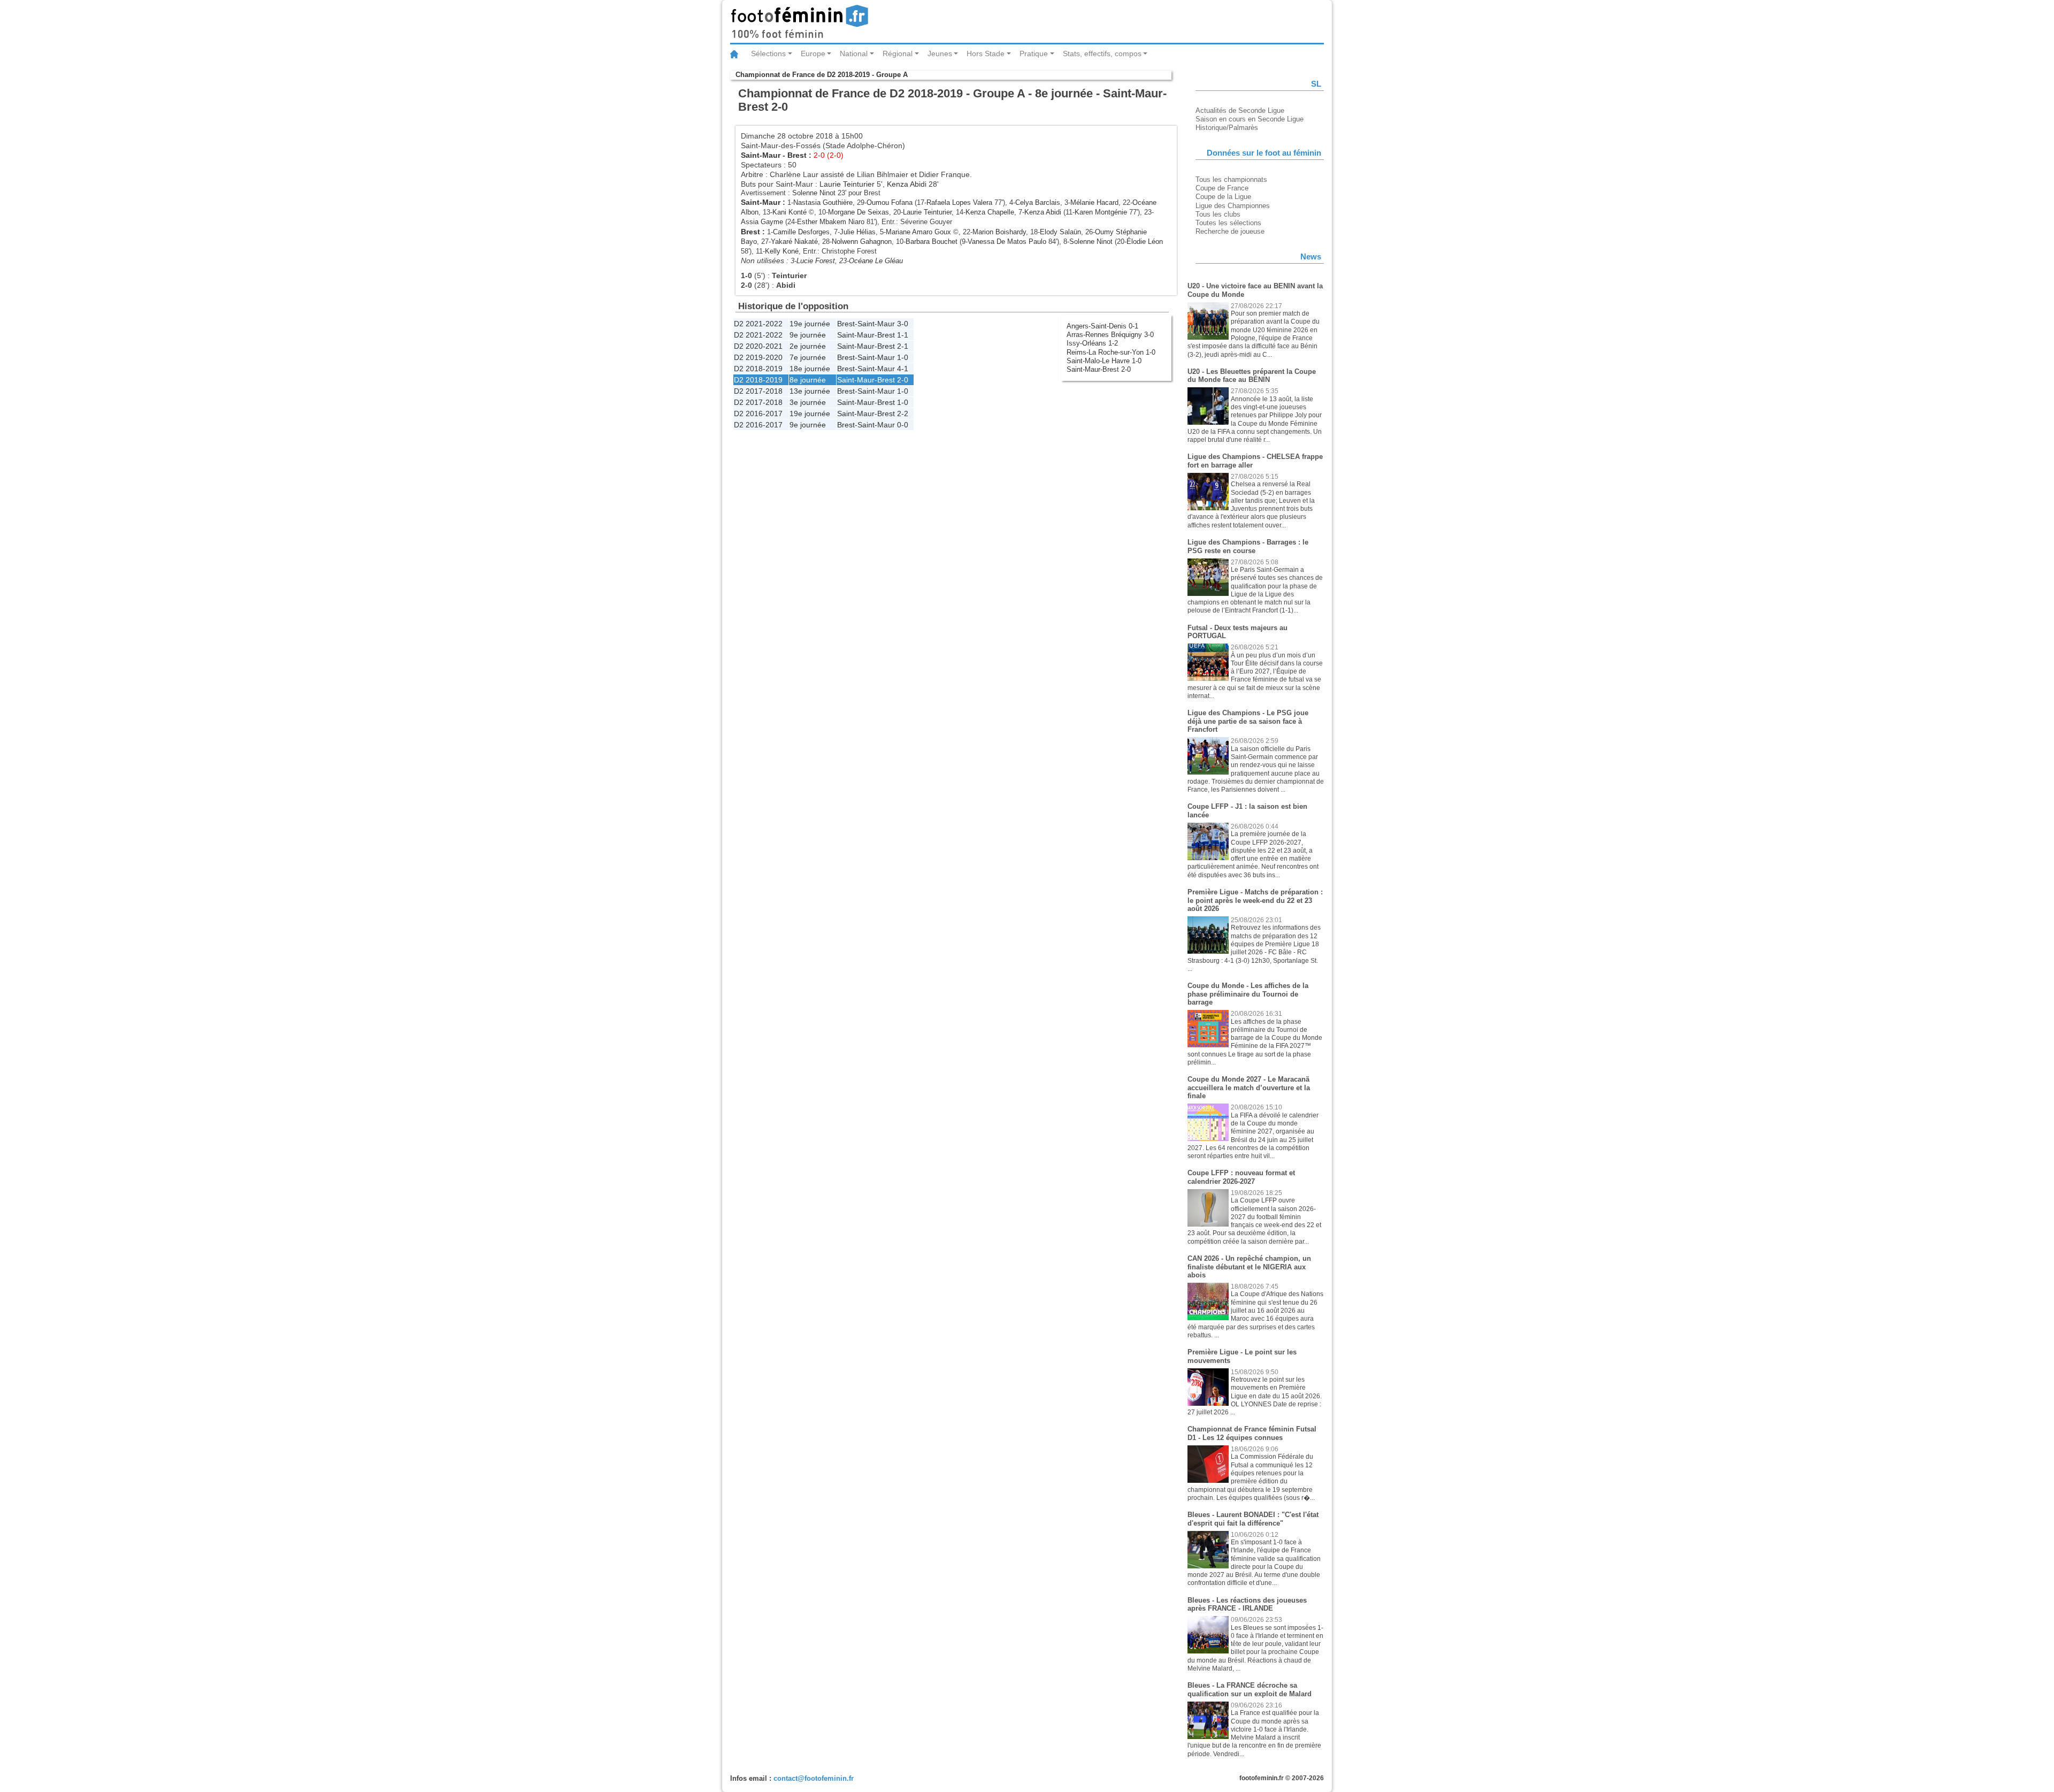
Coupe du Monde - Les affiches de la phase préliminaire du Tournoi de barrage (1248, 994)
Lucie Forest (816, 261)
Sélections (768, 53)
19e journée (810, 324)
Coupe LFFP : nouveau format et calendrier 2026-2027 (1241, 1177)
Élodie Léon (1145, 242)
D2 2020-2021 (758, 346)
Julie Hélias (858, 232)
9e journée (808, 335)
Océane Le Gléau (876, 261)
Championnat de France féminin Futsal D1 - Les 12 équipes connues (1252, 1433)
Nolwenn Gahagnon (862, 242)
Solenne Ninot (814, 193)
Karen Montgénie (1101, 212)
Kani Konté (790, 212)
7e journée (808, 357)
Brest (797, 155)
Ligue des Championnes (1233, 206)
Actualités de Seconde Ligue (1240, 110)
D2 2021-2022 (758, 324)
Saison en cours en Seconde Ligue (1250, 119)
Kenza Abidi (907, 184)
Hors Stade (986, 53)
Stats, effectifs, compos (1102, 53)
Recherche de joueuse (1230, 231)
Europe (813, 53)
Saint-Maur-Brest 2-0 (1099, 369)
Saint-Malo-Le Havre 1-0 (1104, 361)
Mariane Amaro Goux (918, 232)
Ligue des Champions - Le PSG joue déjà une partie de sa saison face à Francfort (1248, 721)
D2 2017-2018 (758, 391)
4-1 (903, 369)
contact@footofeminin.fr (814, 1778)
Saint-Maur (761, 155)
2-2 (903, 413)
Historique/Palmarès (1227, 128)
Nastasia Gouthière (823, 202)
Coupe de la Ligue (1223, 197)
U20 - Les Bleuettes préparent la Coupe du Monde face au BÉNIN (1252, 376)
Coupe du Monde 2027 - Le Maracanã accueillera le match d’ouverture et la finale (1249, 1088)
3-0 (903, 324)
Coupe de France (1222, 188)
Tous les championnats (1231, 179)
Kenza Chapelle (990, 212)
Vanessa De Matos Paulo (1007, 242)
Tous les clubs (1218, 214)
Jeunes (940, 53)
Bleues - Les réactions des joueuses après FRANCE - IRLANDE (1247, 1605)
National (854, 53)
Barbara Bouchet (932, 242)
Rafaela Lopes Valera (959, 202)
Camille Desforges (801, 232)
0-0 (903, 425)
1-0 (903, 357)
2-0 (903, 380)
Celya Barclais (1038, 202)
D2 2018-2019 (758, 369)
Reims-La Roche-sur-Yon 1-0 (1111, 352)
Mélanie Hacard (1094, 202)
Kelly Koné (782, 251)
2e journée (808, 346)
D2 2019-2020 (758, 357)
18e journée (810, 369)
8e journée (808, 380)
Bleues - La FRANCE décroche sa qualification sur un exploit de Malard (1250, 1690)
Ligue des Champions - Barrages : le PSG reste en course (1248, 546)
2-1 (903, 346)
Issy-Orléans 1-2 (1092, 343)
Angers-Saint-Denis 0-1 (1102, 326)
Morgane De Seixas (859, 212)
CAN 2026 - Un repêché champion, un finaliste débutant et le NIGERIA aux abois (1249, 1267)
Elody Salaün (1060, 232)
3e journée (808, 402)
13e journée (810, 391)
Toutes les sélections (1228, 223)
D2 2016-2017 (758, 413)
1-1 (903, 335)
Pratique (1034, 53)
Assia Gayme (762, 222)
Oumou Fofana (890, 202)
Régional (898, 53)
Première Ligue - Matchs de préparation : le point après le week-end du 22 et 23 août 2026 (1255, 900)
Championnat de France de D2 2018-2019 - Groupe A (822, 75)
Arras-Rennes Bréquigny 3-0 (1110, 335)
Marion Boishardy (999, 232)
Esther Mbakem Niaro (831, 222)
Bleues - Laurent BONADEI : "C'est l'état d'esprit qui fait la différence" (1253, 1519)
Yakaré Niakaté (794, 242)
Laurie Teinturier (847, 184)
